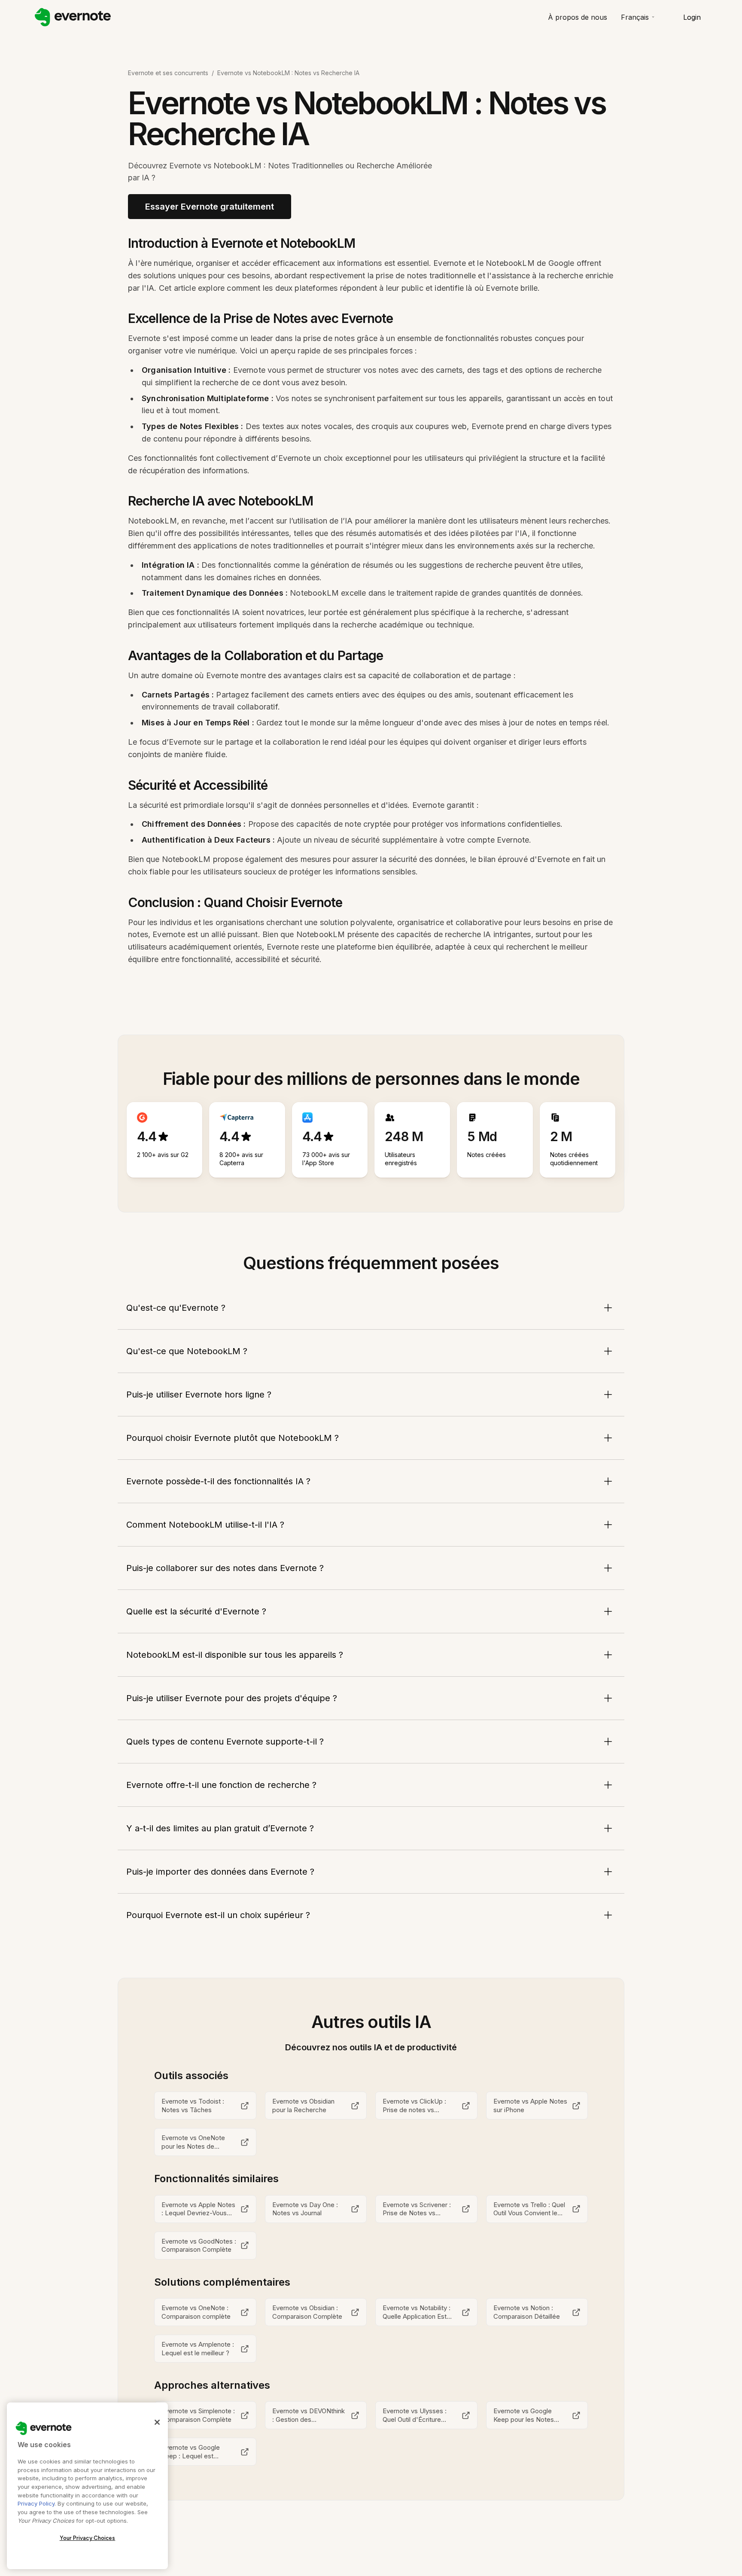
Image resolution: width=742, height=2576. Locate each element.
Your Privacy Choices (88, 2538)
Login (692, 17)
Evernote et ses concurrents (168, 73)
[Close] (157, 2422)
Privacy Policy (36, 2503)
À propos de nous (578, 17)
